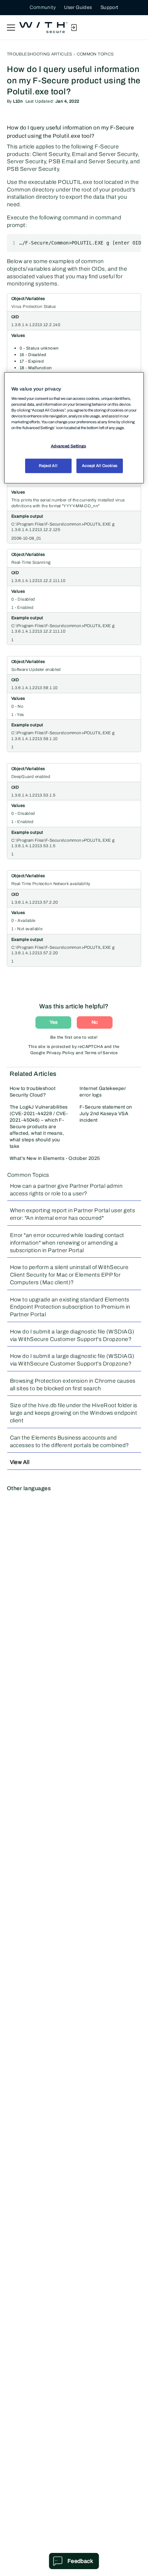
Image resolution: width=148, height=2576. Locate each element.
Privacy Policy (61, 1053)
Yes (54, 1022)
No (95, 1022)
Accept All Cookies (100, 466)
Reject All (48, 466)
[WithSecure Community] (43, 28)
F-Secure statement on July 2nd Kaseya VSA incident (106, 1114)
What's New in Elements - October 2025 (55, 1158)
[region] (74, 428)
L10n (18, 101)
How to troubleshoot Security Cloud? (33, 1092)
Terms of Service (101, 1053)
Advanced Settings (69, 446)
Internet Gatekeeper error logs (103, 1092)
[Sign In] (74, 28)
